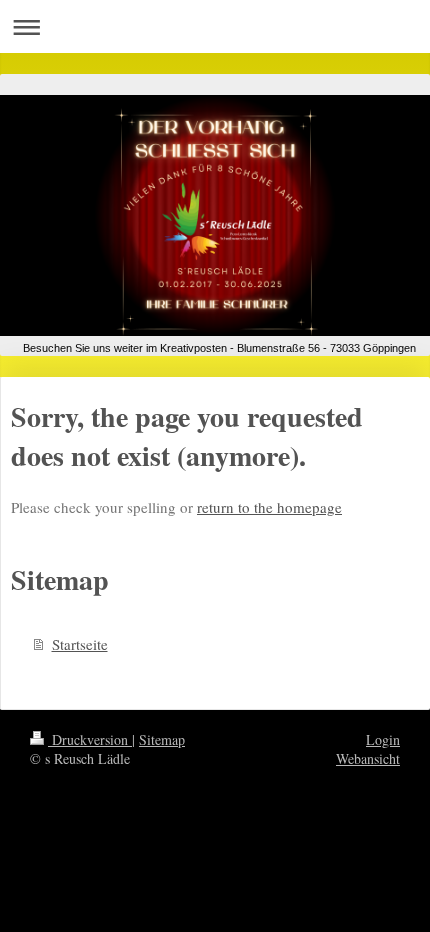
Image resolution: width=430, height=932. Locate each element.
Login (383, 739)
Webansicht (368, 758)
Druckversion (90, 739)
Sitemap (162, 739)
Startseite (80, 644)
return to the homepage (269, 507)
